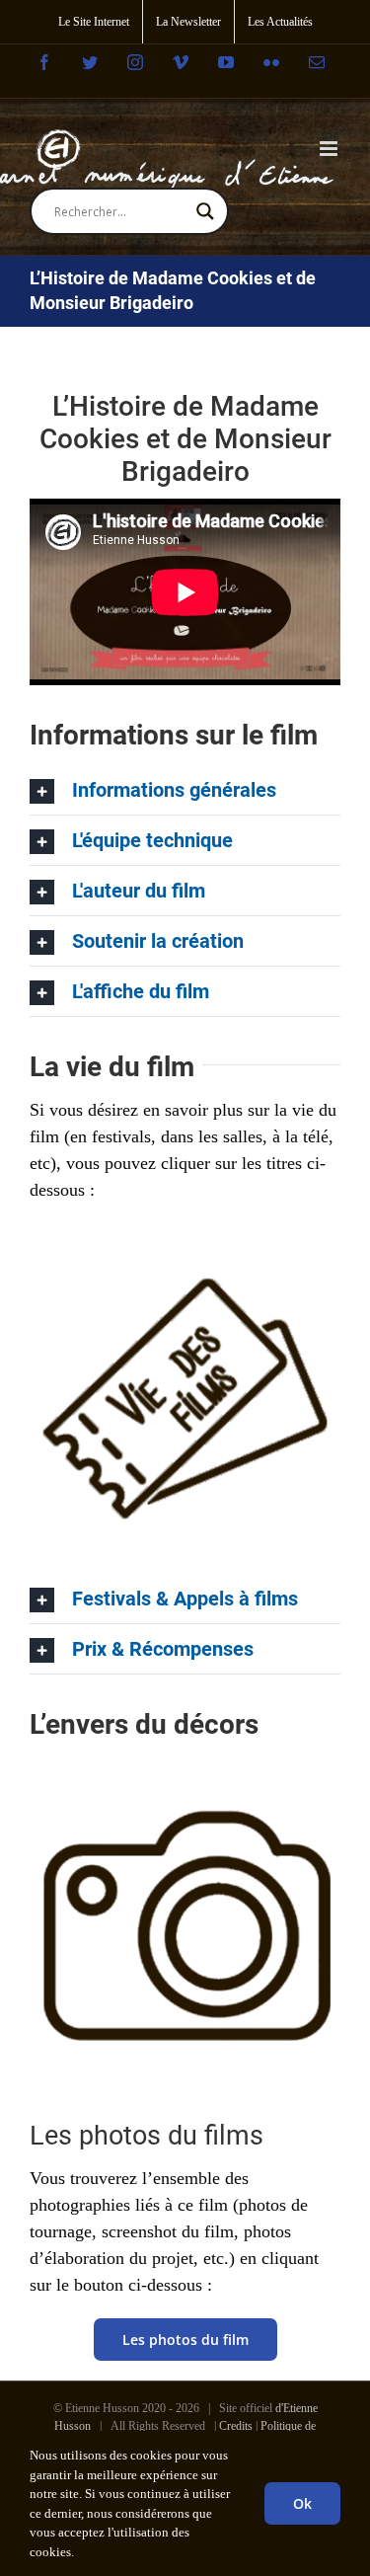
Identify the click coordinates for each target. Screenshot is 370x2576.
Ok (302, 2503)
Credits (236, 2426)
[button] (185, 790)
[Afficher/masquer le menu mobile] (330, 149)
